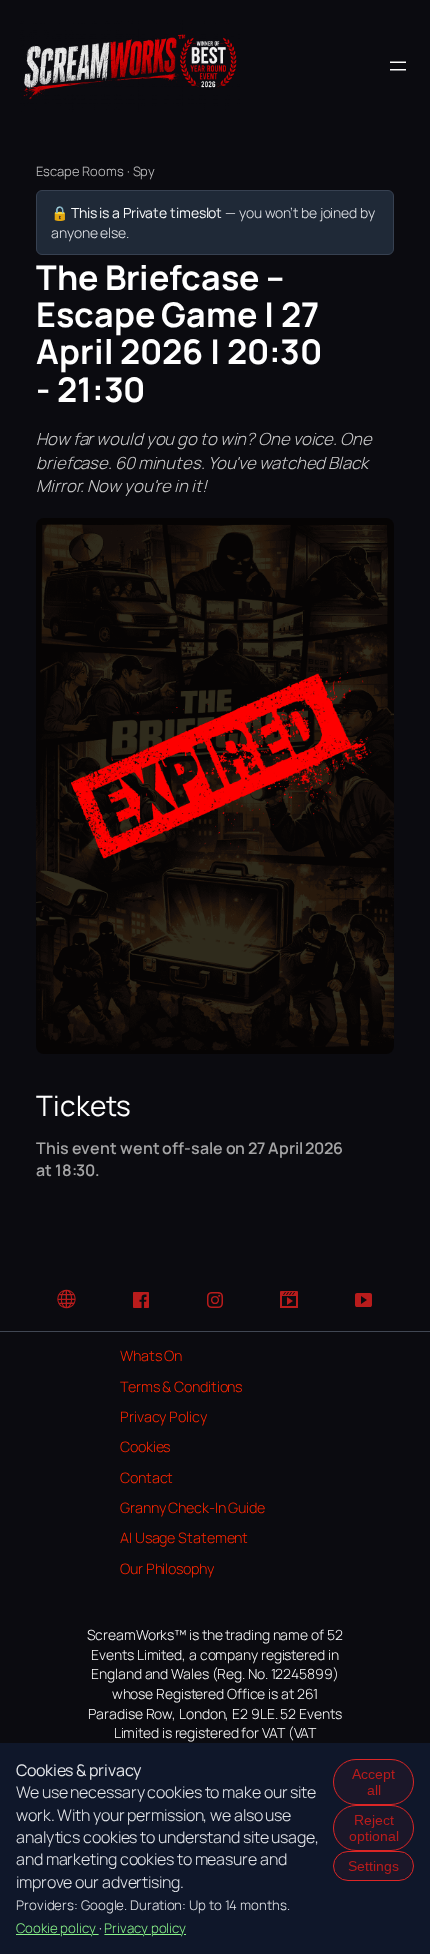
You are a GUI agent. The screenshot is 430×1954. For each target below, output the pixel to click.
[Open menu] (398, 66)
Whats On (151, 1355)
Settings (373, 1866)
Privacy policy (145, 1928)
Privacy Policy (163, 1416)
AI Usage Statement (184, 1537)
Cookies (145, 1446)
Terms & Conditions (181, 1386)
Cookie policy (57, 1928)
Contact (146, 1477)
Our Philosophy (167, 1568)
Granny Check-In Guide (192, 1507)
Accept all (373, 1782)
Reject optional (374, 1828)
